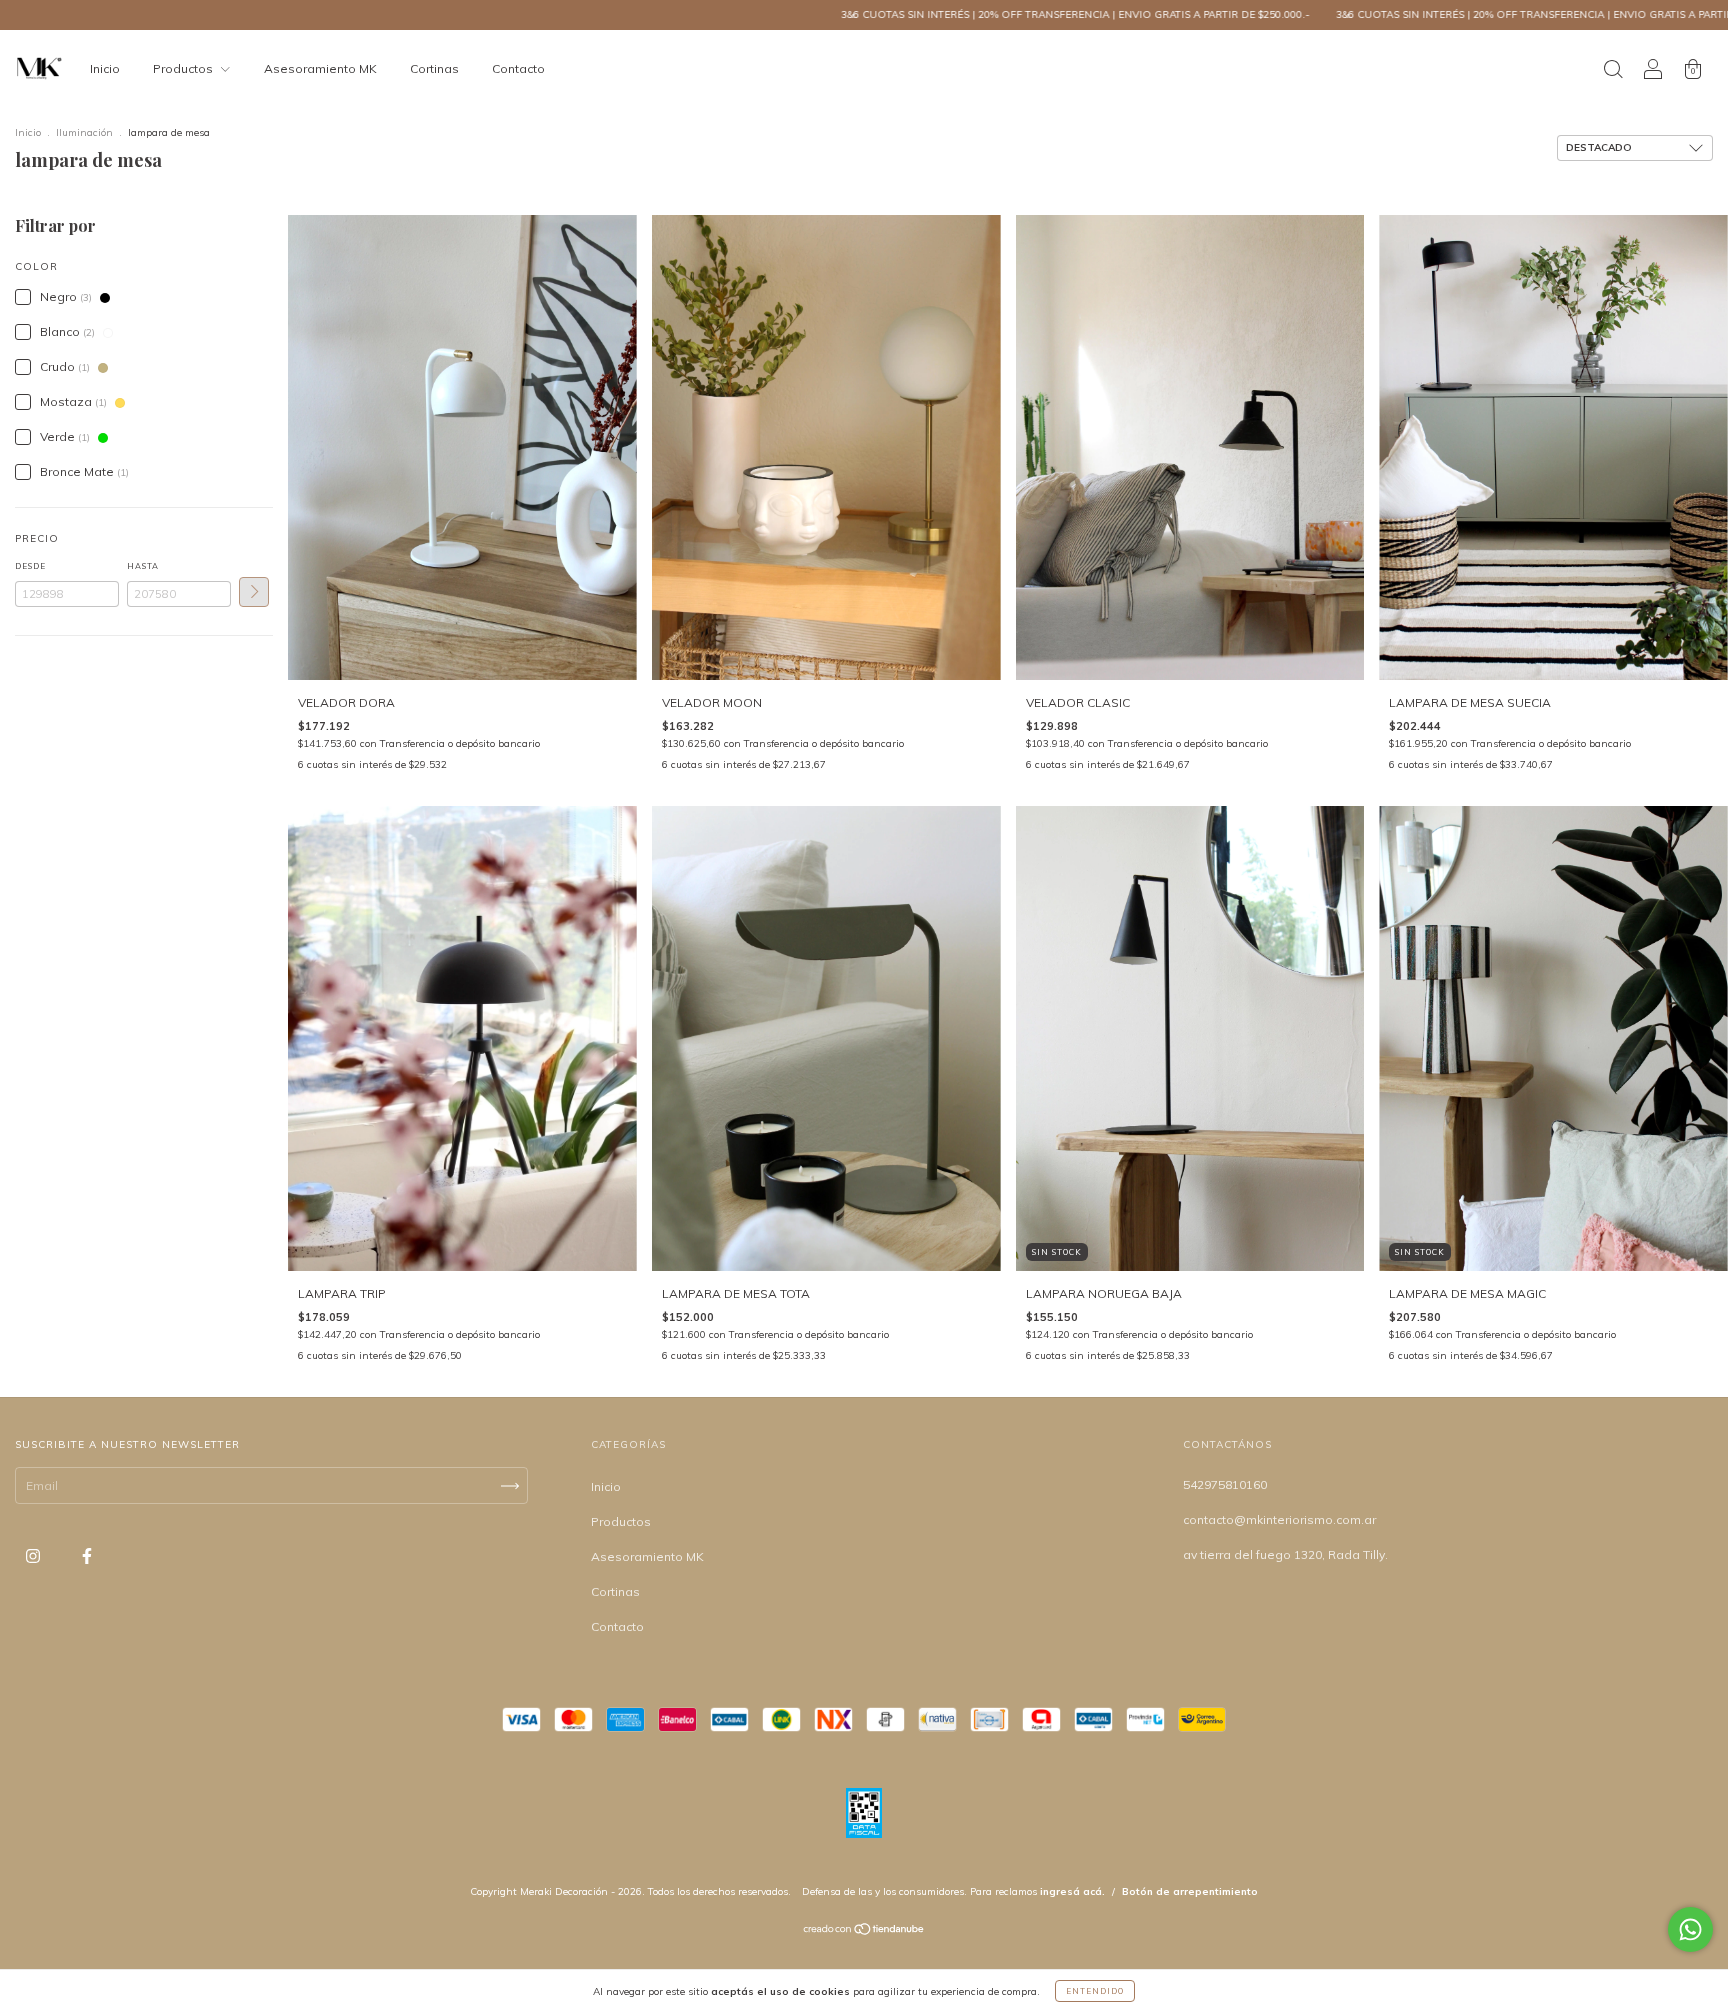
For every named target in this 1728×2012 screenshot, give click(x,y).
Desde (30, 566)
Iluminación (84, 132)
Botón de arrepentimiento (1190, 1891)
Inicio (105, 68)
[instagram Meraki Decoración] (34, 1555)
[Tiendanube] (864, 1931)
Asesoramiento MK (320, 68)
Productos (184, 68)
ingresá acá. (1072, 1891)
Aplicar (254, 592)
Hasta (143, 566)
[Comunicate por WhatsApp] (1690, 1929)
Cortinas (434, 68)
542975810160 (1225, 1484)
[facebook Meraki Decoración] (87, 1555)
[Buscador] (1613, 71)
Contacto (518, 68)
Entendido (1095, 1991)
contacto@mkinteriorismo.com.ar (1279, 1519)
